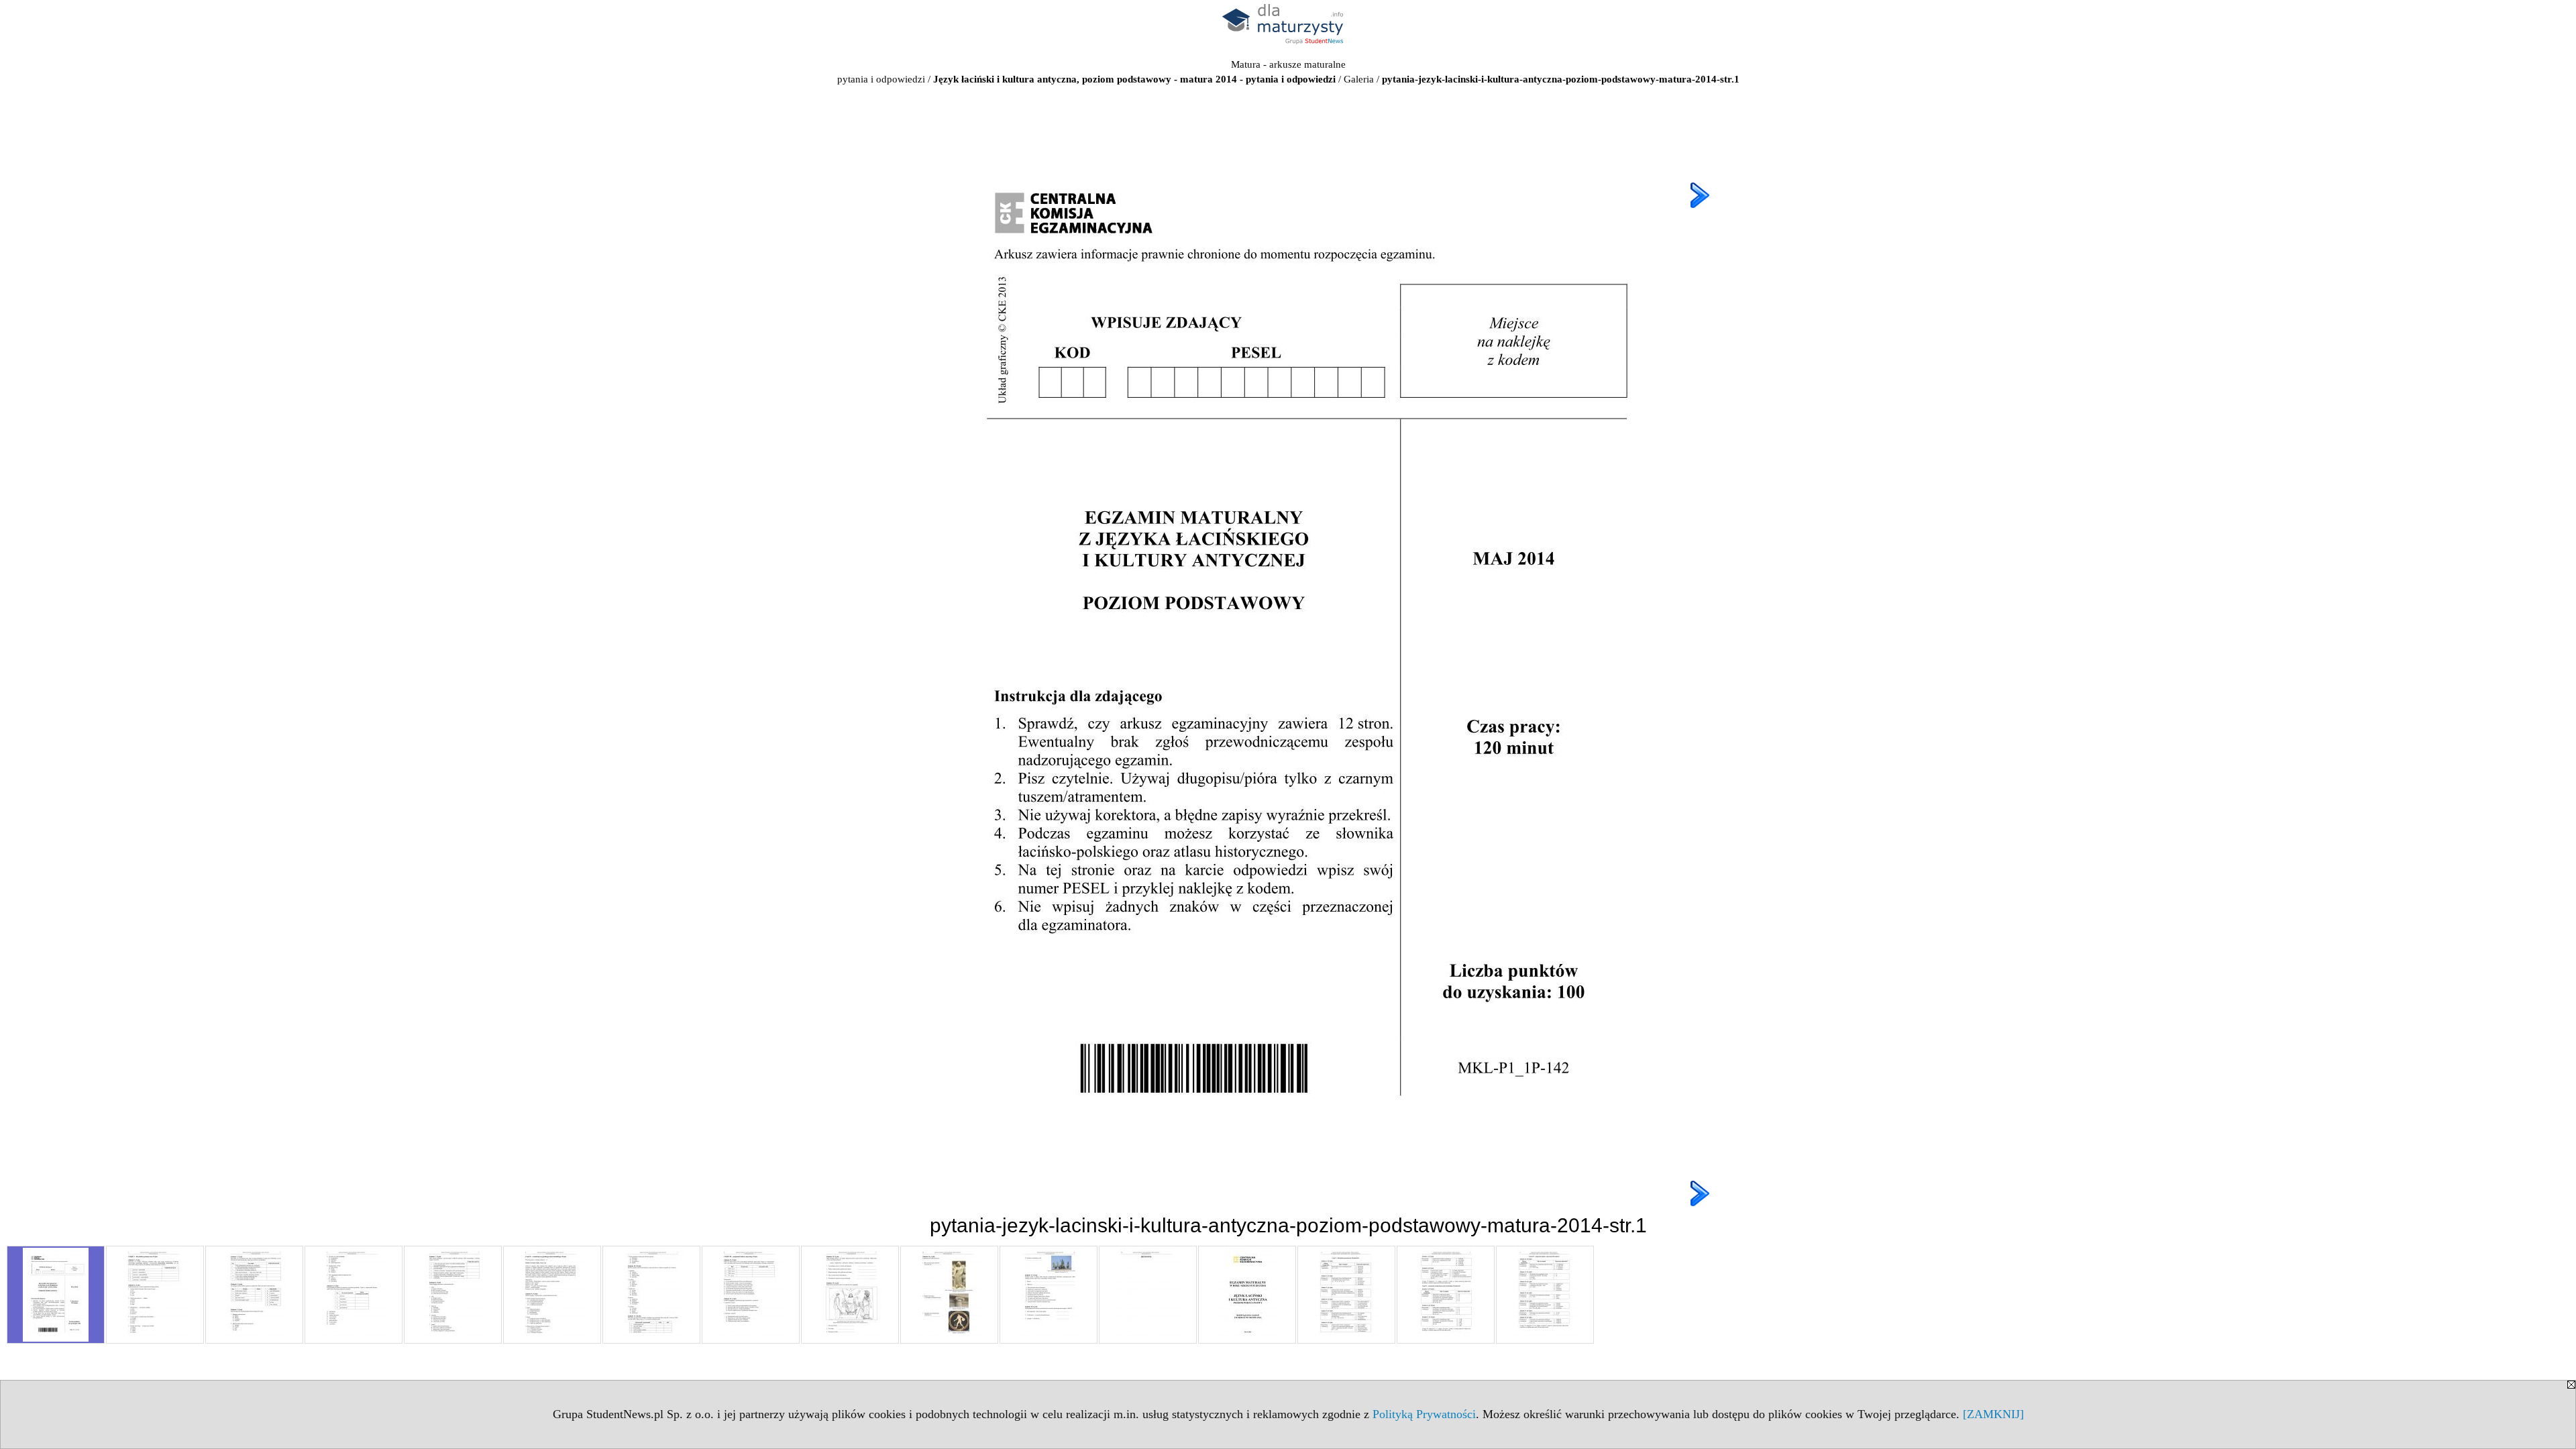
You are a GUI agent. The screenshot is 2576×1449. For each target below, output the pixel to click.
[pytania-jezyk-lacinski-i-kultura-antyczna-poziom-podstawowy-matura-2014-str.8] (751, 1295)
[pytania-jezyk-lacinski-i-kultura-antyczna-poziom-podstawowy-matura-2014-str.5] (453, 1295)
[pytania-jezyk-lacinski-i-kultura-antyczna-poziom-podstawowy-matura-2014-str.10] (949, 1295)
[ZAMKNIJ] (1993, 1414)
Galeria (1359, 79)
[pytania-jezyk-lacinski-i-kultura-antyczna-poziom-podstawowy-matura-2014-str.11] (1049, 1295)
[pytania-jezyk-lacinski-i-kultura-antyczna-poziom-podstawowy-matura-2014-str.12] (1148, 1295)
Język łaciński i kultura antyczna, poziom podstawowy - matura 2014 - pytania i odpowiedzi (1134, 79)
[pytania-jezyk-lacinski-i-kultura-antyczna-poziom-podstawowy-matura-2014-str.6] (552, 1295)
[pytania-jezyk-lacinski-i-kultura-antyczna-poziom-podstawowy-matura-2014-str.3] (254, 1295)
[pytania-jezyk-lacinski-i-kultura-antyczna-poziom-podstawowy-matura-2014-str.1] (56, 1295)
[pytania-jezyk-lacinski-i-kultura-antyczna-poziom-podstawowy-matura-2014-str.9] (850, 1295)
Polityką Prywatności (1424, 1414)
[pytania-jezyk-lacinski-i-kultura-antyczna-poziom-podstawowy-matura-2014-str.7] (651, 1295)
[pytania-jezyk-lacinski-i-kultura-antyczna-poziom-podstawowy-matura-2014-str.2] (155, 1295)
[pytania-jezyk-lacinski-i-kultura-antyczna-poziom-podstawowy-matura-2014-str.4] (354, 1295)
